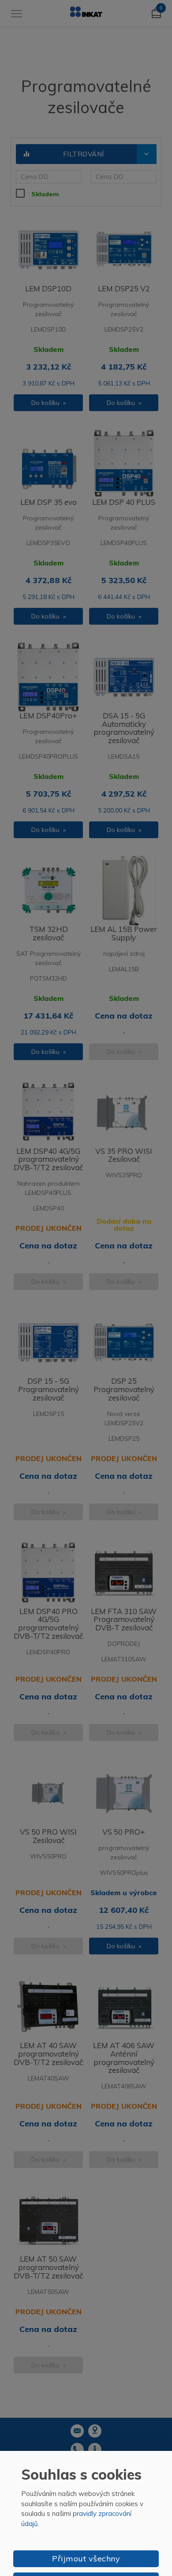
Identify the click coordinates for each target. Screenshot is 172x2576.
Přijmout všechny (86, 2559)
